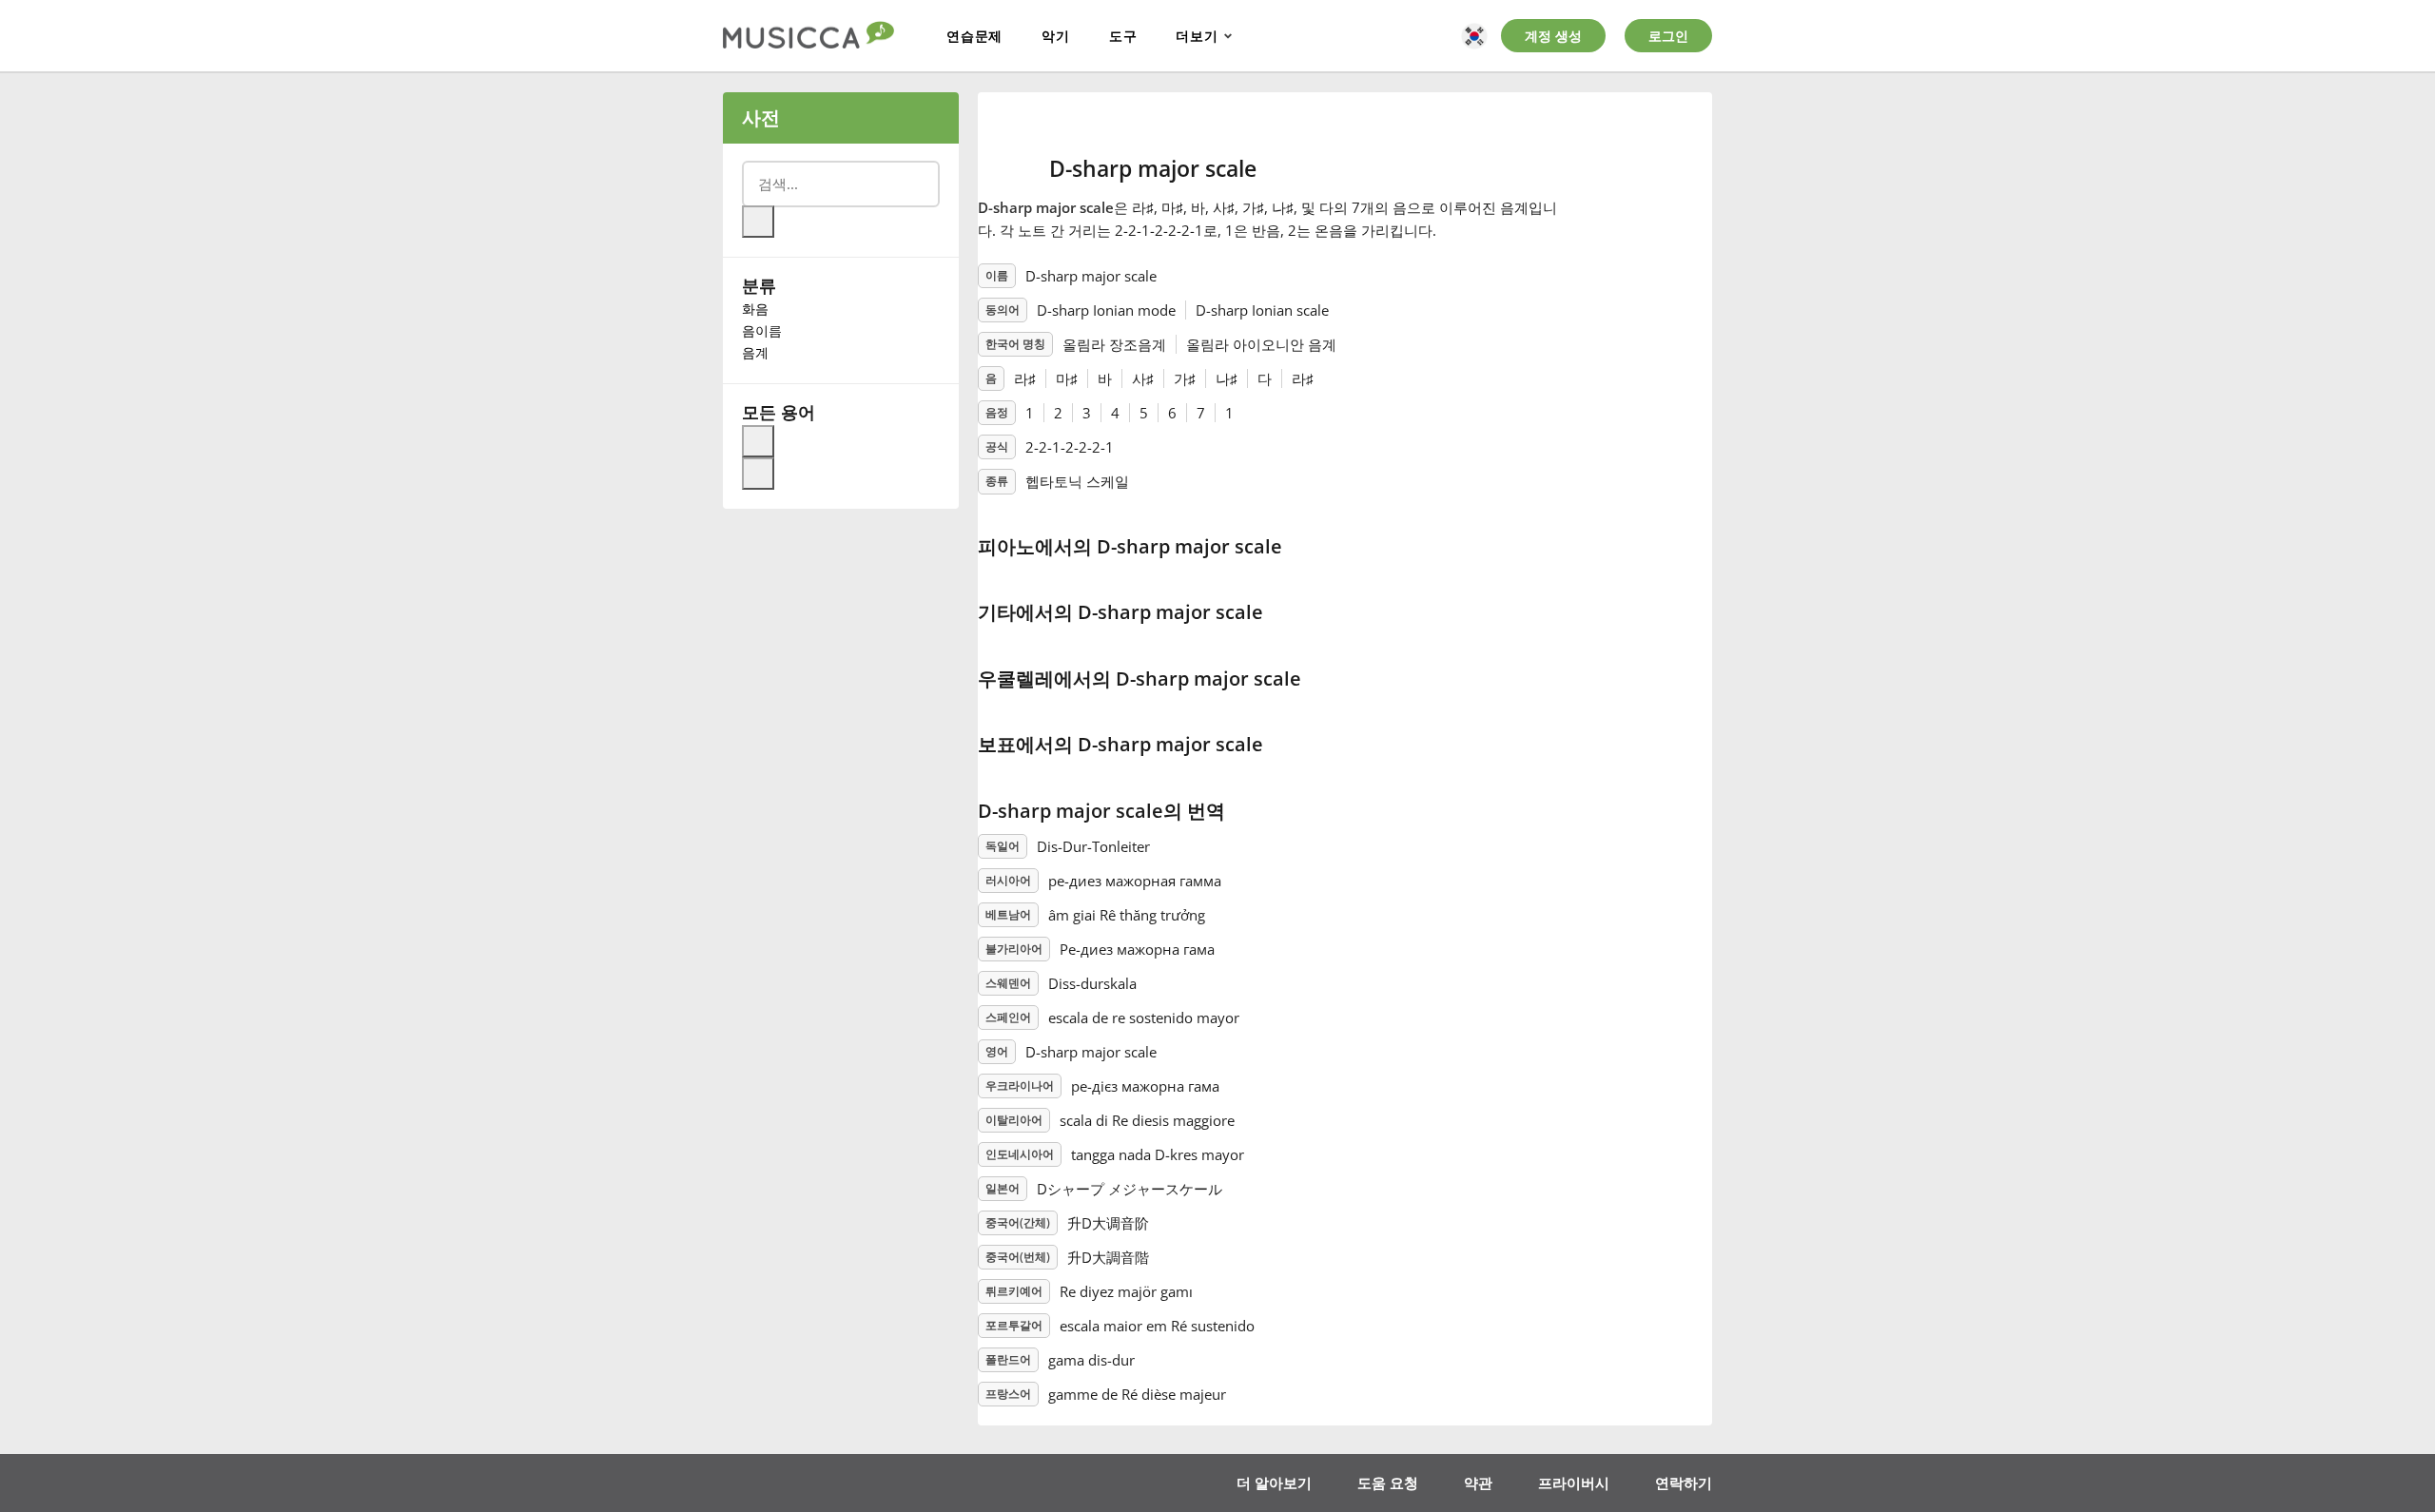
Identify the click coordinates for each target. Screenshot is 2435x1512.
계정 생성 (1553, 36)
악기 (1056, 36)
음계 (755, 352)
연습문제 (974, 36)
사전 (761, 117)
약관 (1478, 1483)
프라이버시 (1574, 1483)
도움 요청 (1388, 1483)
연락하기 (1684, 1483)
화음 (755, 309)
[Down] (758, 474)
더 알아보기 (1274, 1483)
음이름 (762, 330)
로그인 (1668, 36)
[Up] (758, 441)
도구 (1123, 36)
